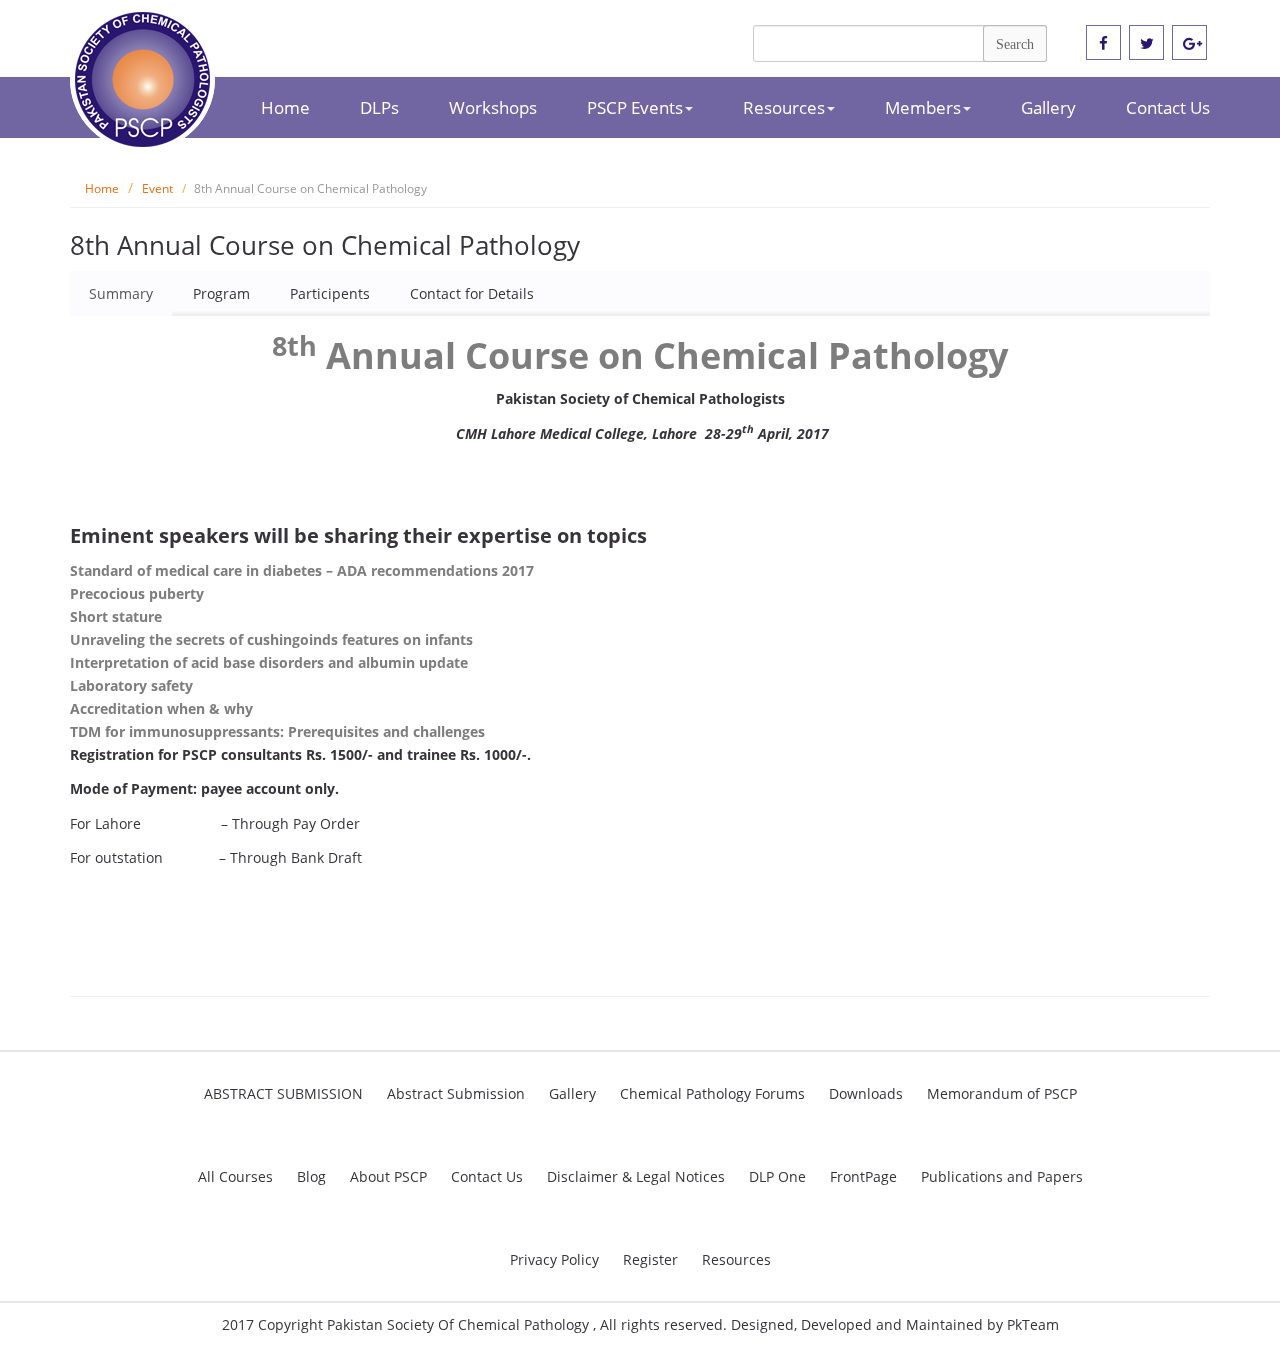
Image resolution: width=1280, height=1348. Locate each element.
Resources (784, 107)
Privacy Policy (554, 1259)
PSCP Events (635, 107)
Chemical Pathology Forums (712, 1093)
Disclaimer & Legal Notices (636, 1176)
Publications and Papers (1002, 1176)
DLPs (379, 107)
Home (285, 107)
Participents (330, 293)
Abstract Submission (456, 1093)
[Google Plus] (1189, 43)
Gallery (1048, 107)
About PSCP (388, 1176)
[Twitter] (1146, 43)
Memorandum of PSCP (1002, 1093)
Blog (311, 1176)
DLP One (777, 1176)
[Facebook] (1103, 43)
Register (650, 1259)
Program (221, 293)
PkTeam (1033, 1324)
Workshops (493, 107)
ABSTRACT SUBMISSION (283, 1093)
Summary (121, 293)
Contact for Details (472, 293)
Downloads (866, 1093)
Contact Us (1168, 107)
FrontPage (863, 1176)
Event (157, 188)
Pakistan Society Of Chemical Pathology (460, 1324)
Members (923, 107)
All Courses (235, 1176)
